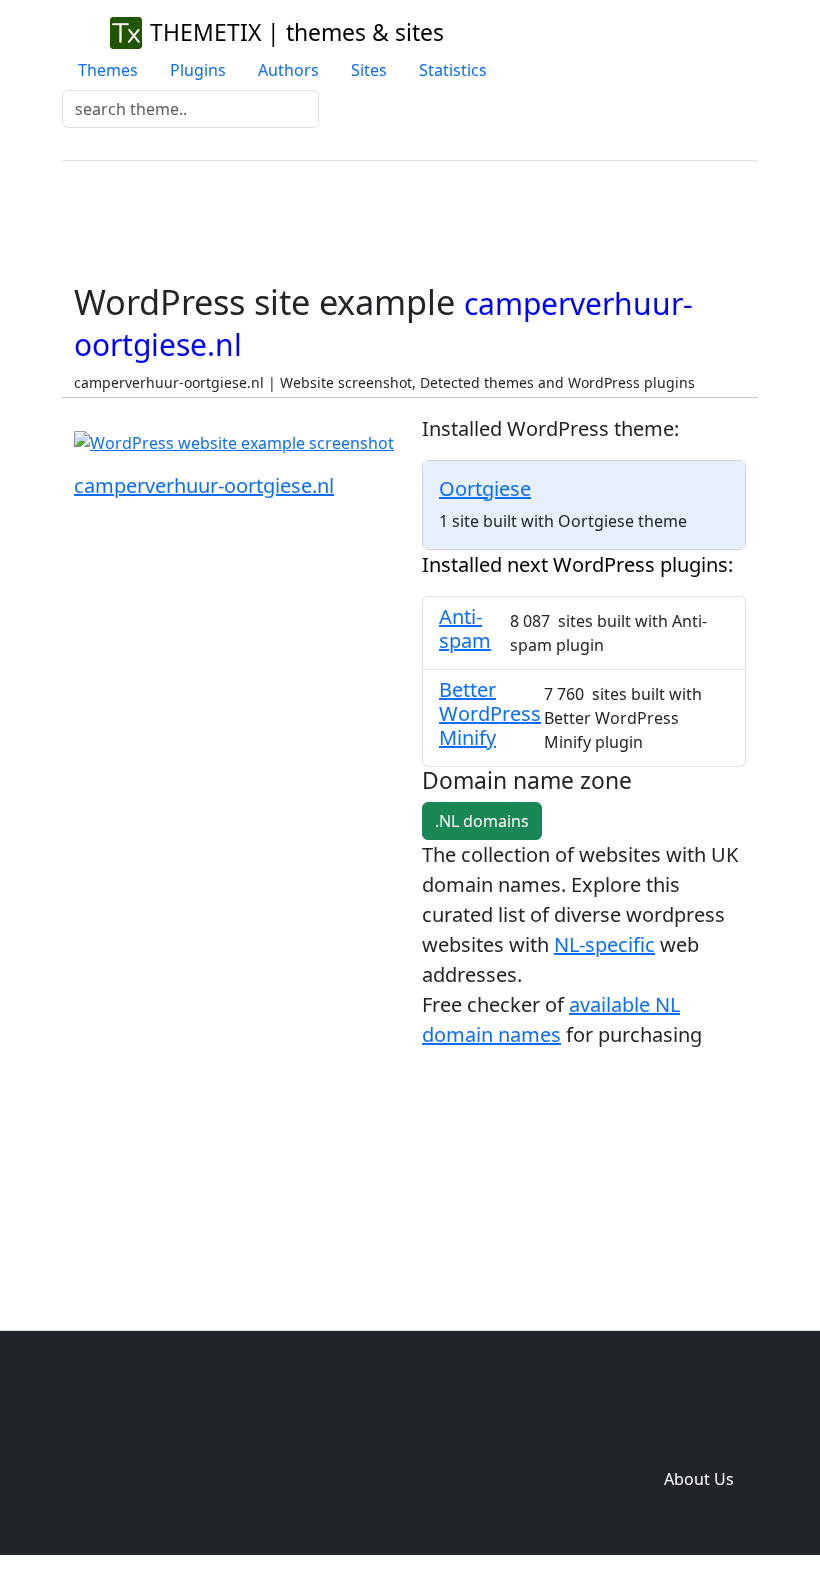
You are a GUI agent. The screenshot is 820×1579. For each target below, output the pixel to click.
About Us (699, 1479)
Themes (108, 70)
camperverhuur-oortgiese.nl (204, 485)
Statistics (453, 70)
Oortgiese (485, 488)
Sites (369, 70)
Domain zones (695, 1439)
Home (527, 1399)
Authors (288, 70)
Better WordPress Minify (490, 713)
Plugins (198, 70)
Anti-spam (465, 628)
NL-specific (604, 944)
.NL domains (482, 821)
